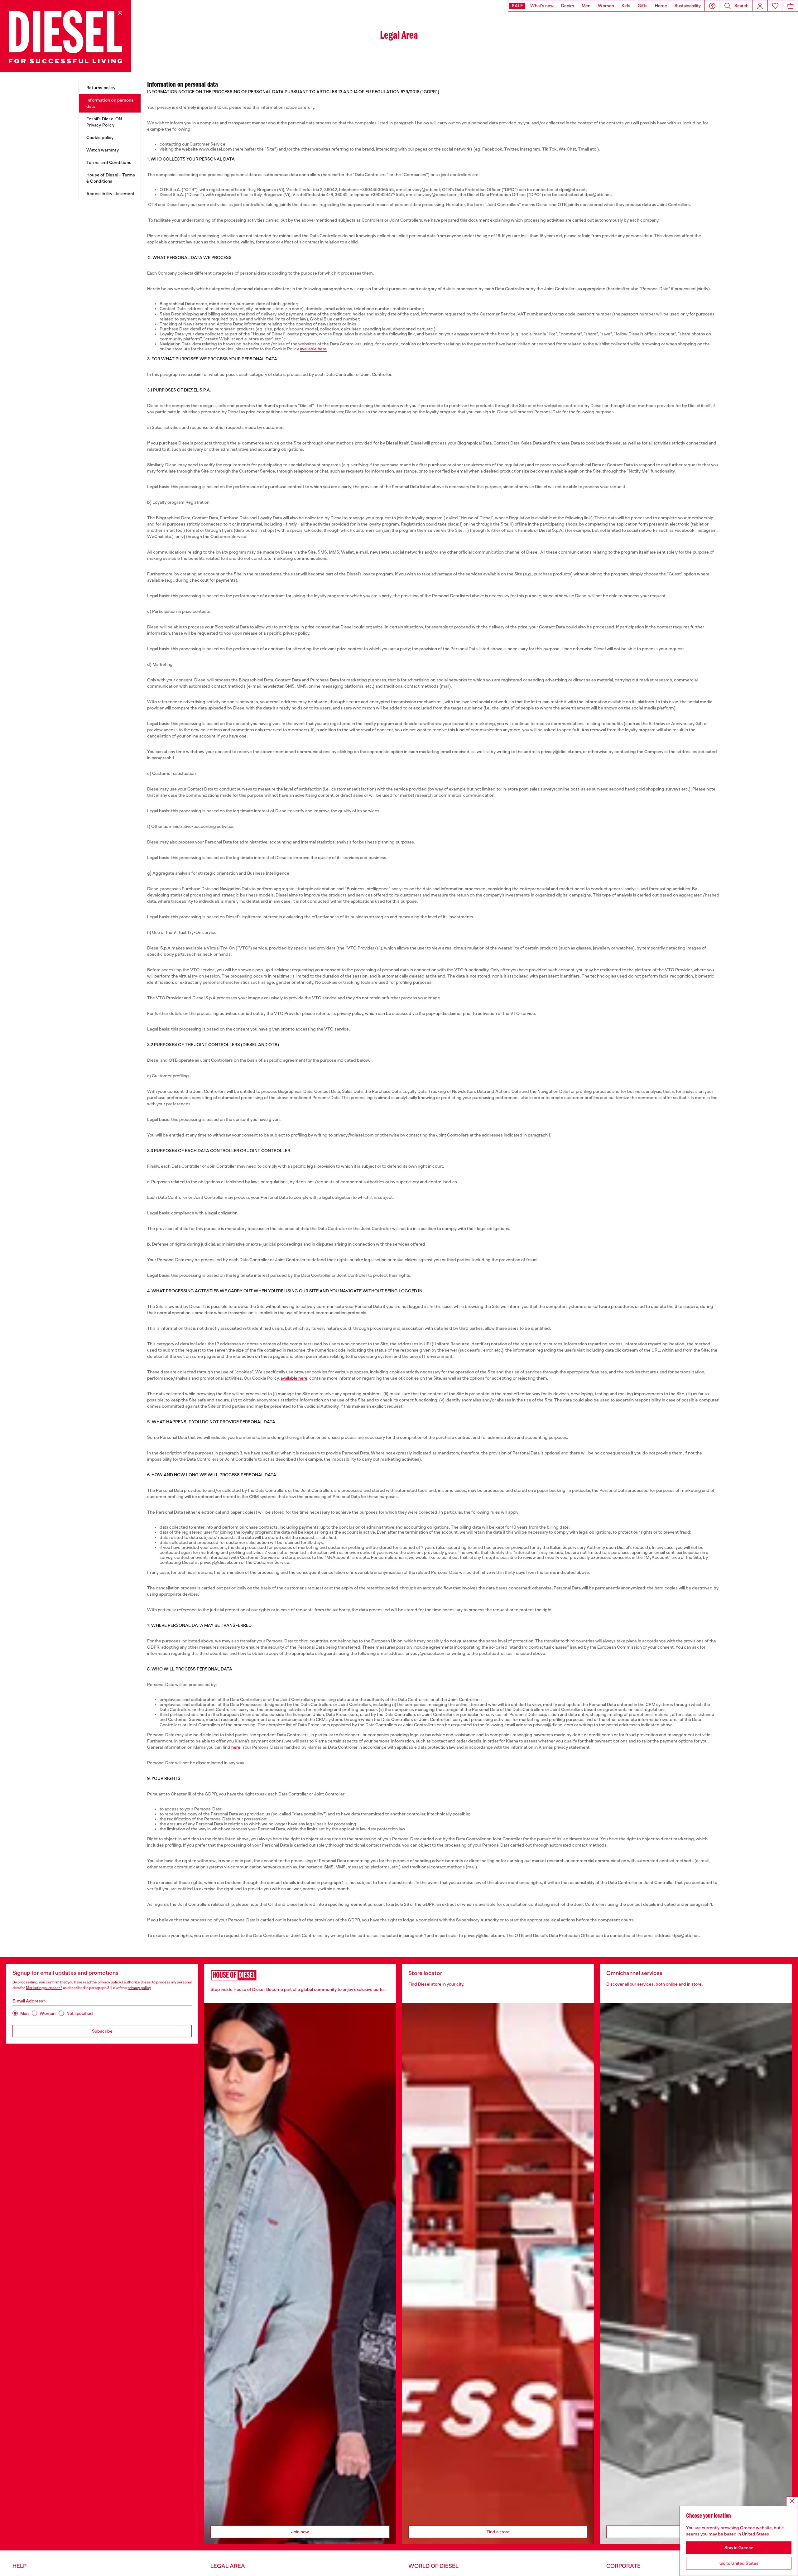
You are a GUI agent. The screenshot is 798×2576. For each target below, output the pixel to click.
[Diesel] (65, 36)
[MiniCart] (791, 6)
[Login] (760, 6)
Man (24, 2013)
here (236, 1747)
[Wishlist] (775, 6)
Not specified (80, 2013)
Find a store (498, 2532)
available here (313, 349)
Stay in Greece (739, 2548)
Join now (300, 2532)
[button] (712, 6)
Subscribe (102, 2031)
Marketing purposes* (44, 1988)
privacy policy (109, 1982)
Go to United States (739, 2563)
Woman (48, 2013)
